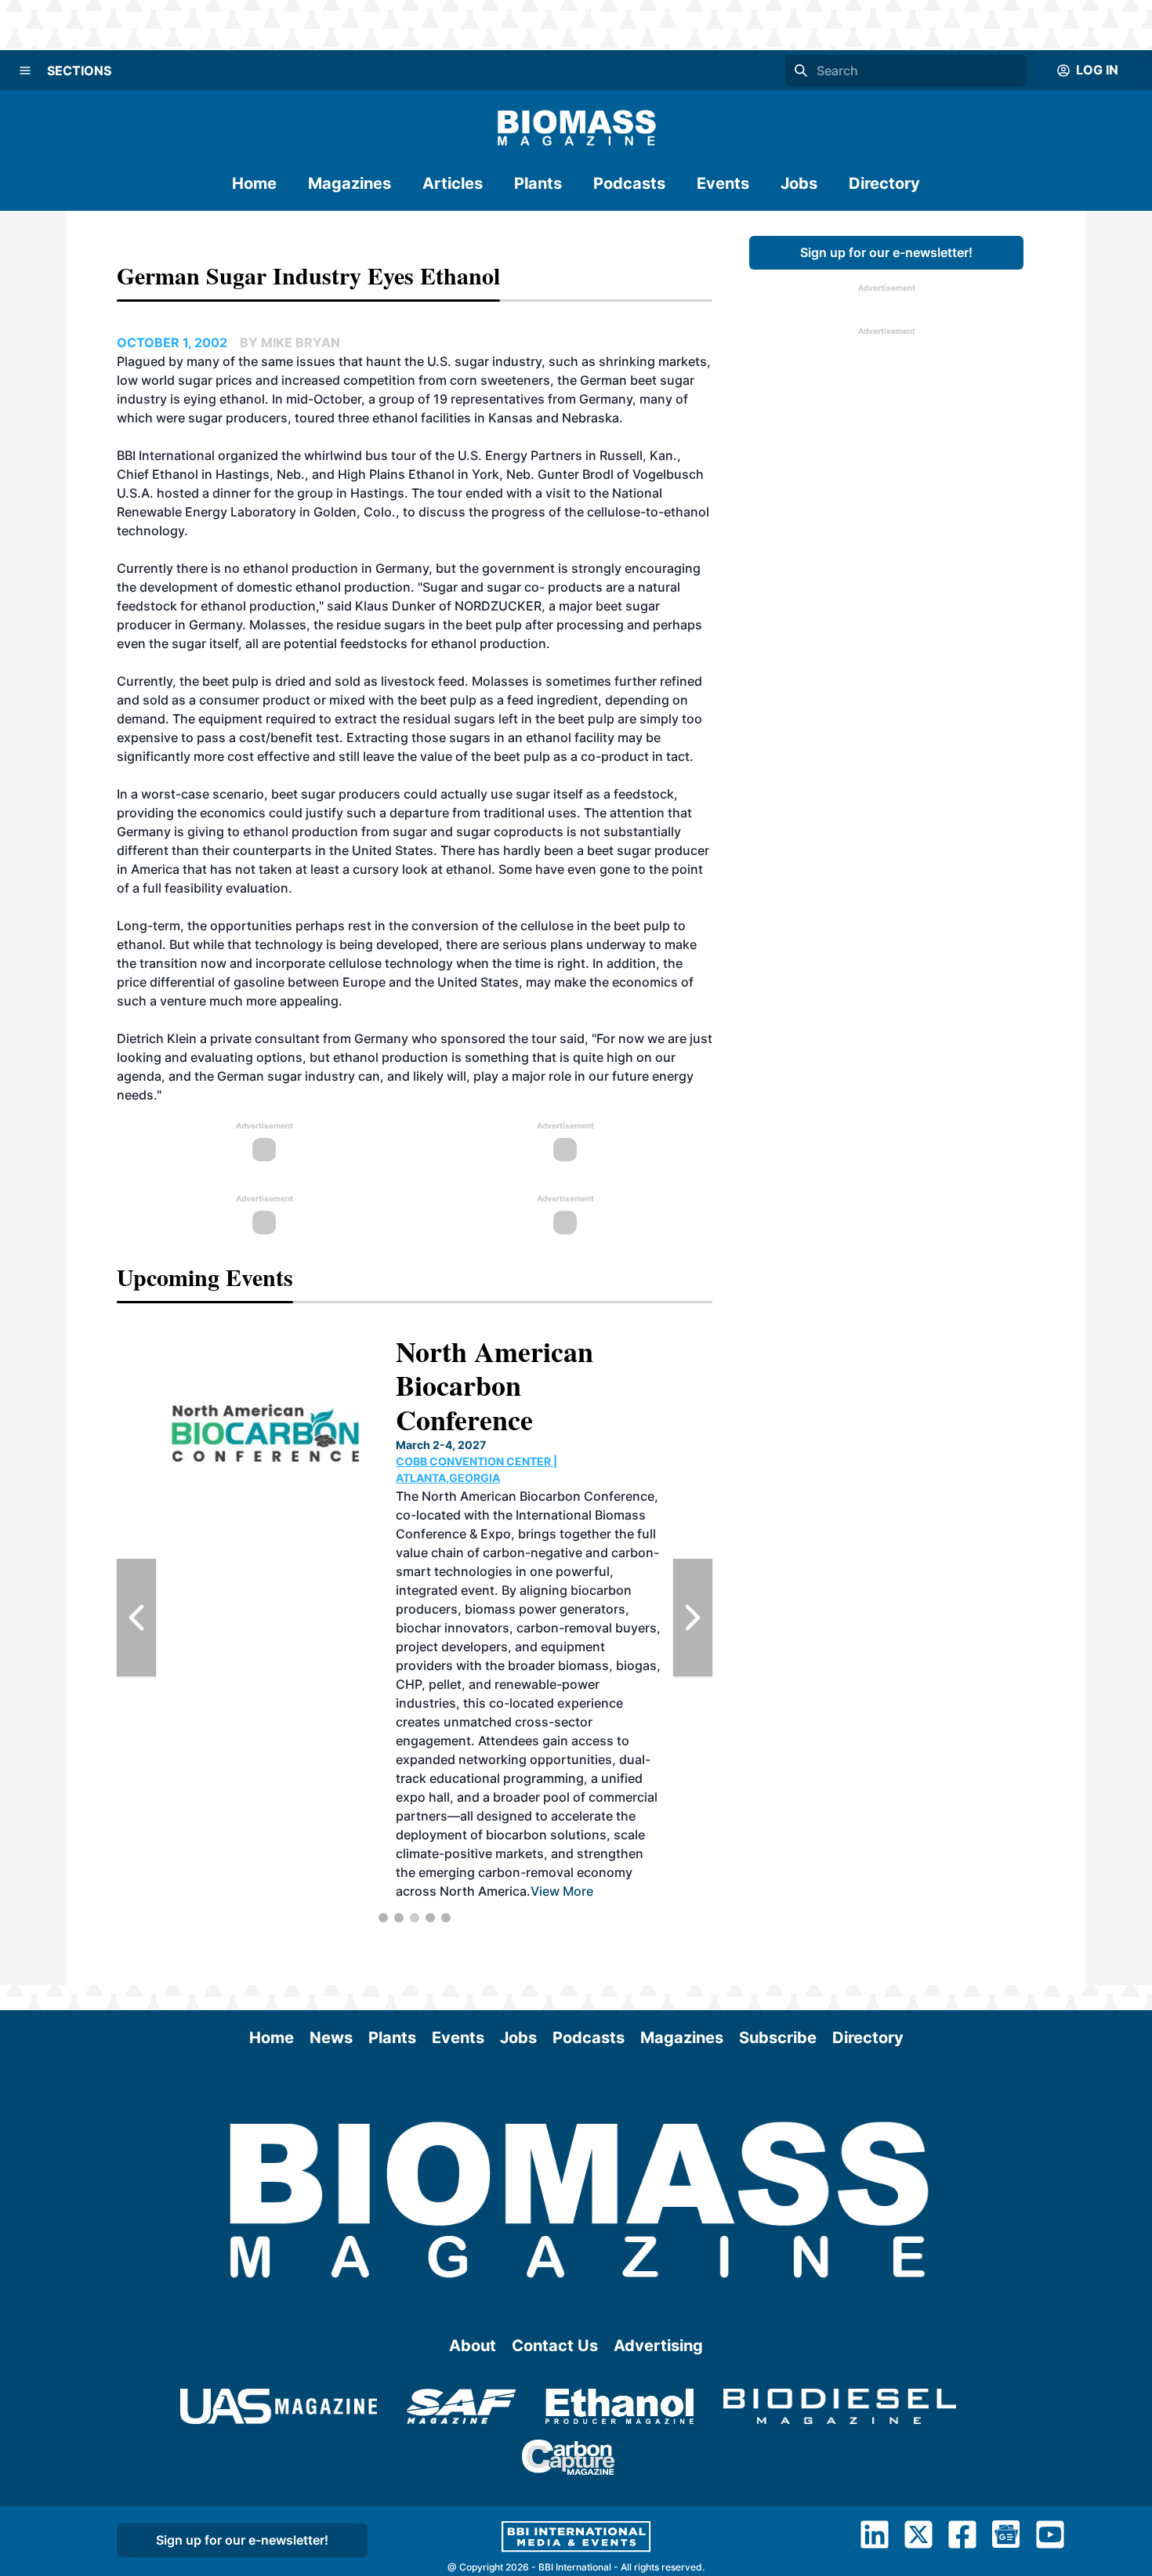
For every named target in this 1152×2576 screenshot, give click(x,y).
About (473, 2346)
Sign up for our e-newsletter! (886, 252)
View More (562, 1891)
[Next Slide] (693, 1618)
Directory (884, 183)
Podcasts (629, 183)
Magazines (350, 183)
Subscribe (778, 2038)
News (331, 2038)
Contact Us (555, 2346)
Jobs (799, 183)
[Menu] (25, 71)
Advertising (658, 2346)
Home (254, 183)
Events (723, 183)
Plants (538, 183)
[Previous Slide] (136, 1618)
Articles (453, 183)
